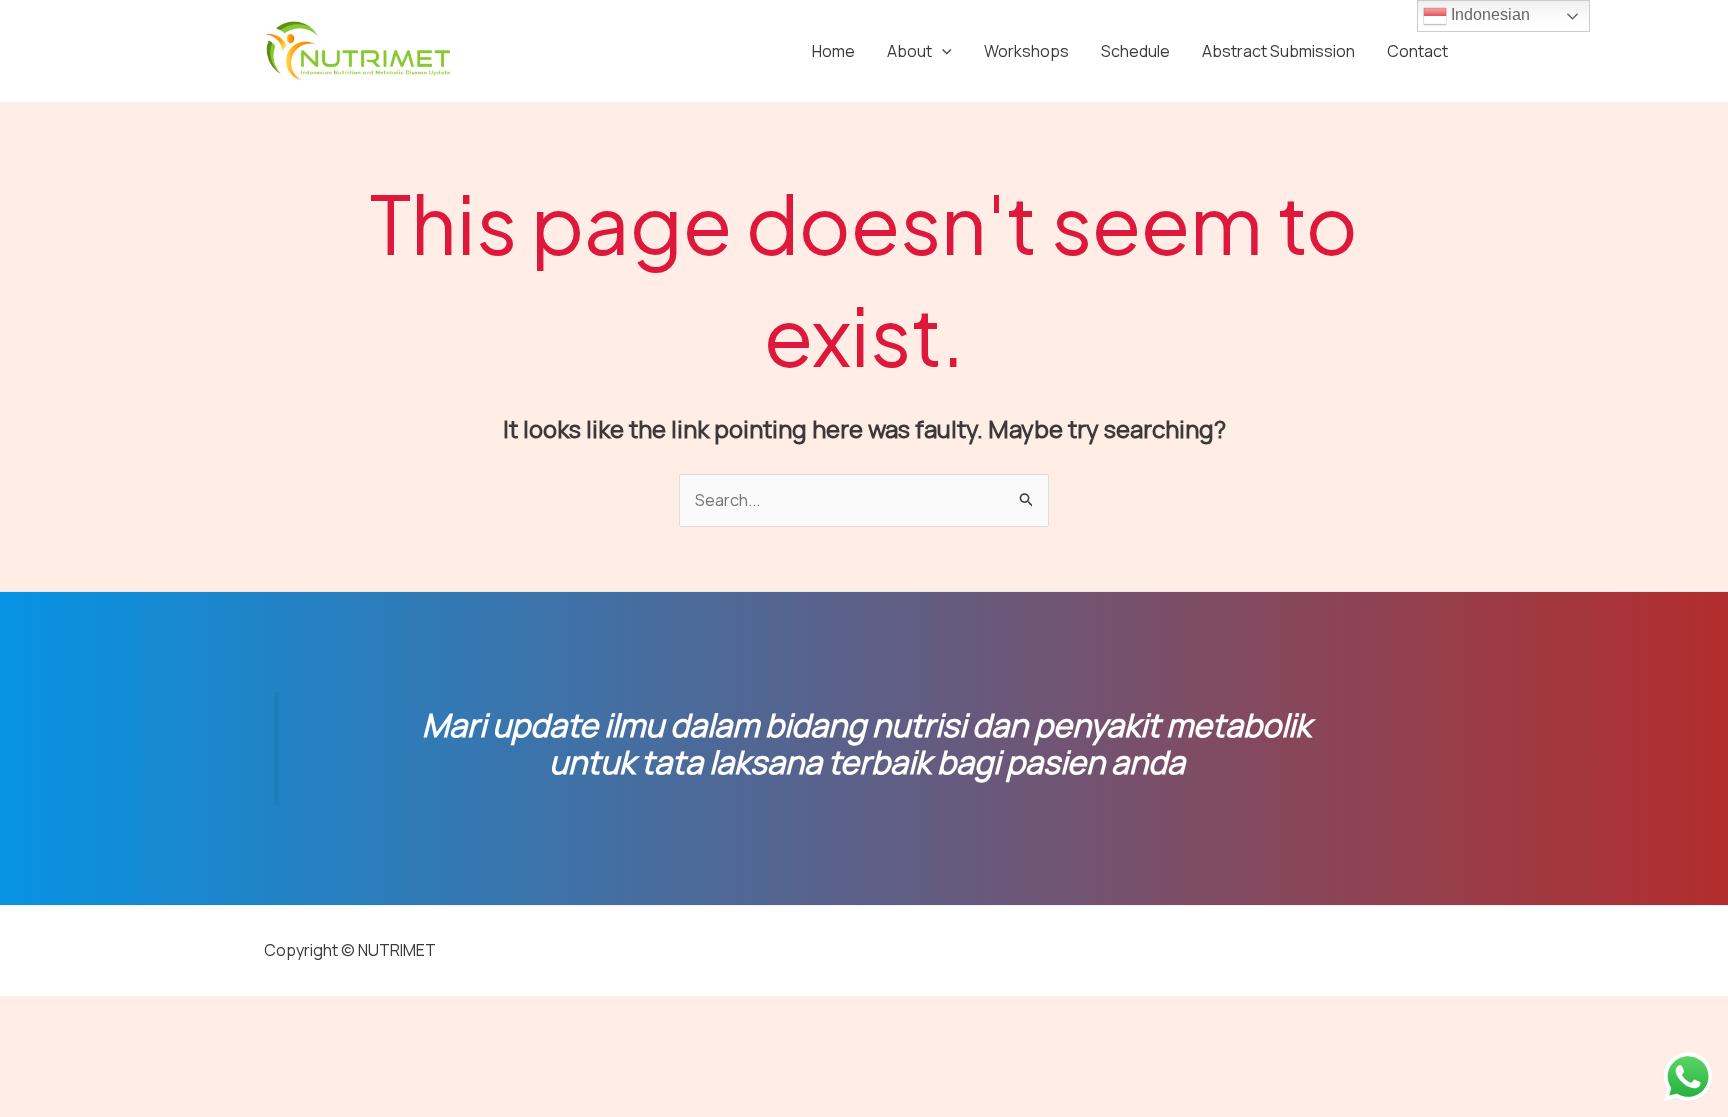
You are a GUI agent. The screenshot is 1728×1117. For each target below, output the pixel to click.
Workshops (1026, 51)
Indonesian (1488, 14)
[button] (942, 51)
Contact (1417, 51)
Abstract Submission (1278, 51)
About (909, 51)
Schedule (1135, 51)
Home (833, 51)
